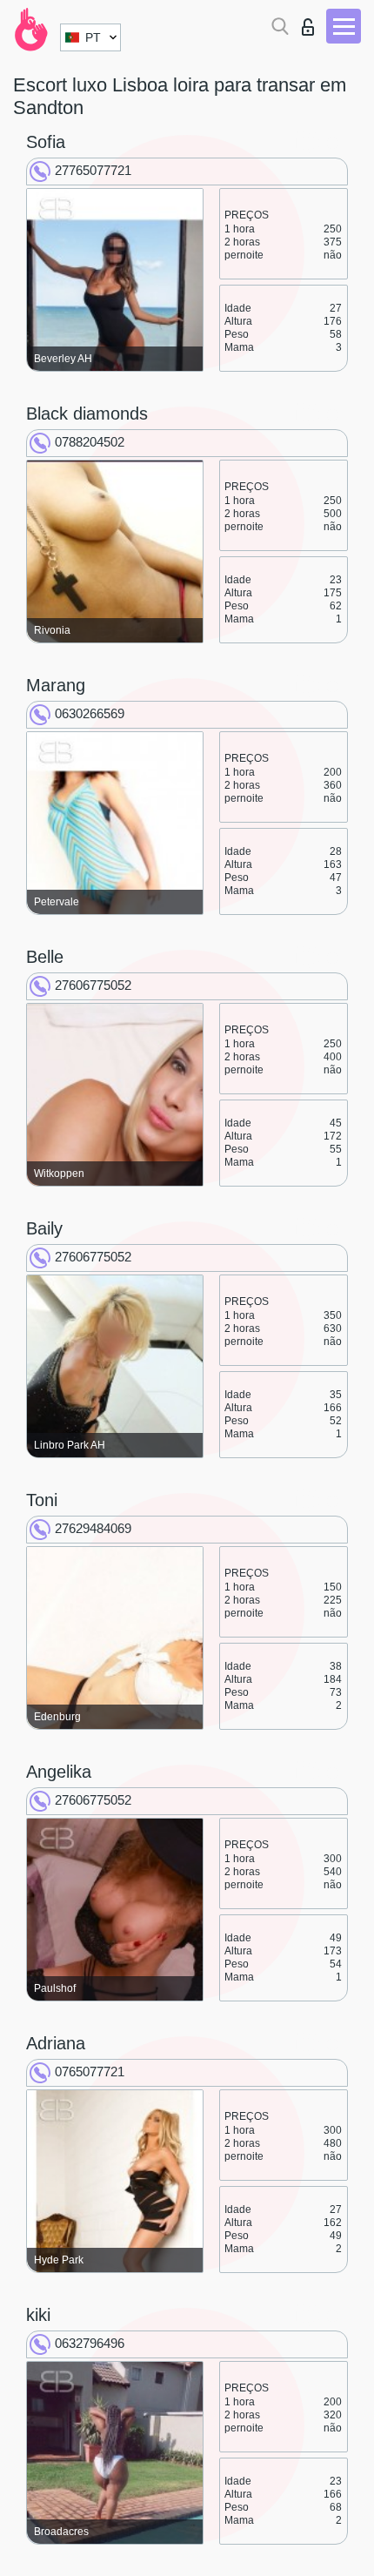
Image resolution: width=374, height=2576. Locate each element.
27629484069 (93, 1528)
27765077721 (93, 170)
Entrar (312, 22)
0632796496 (90, 2343)
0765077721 (90, 2072)
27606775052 (93, 985)
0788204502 (90, 442)
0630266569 (90, 713)
